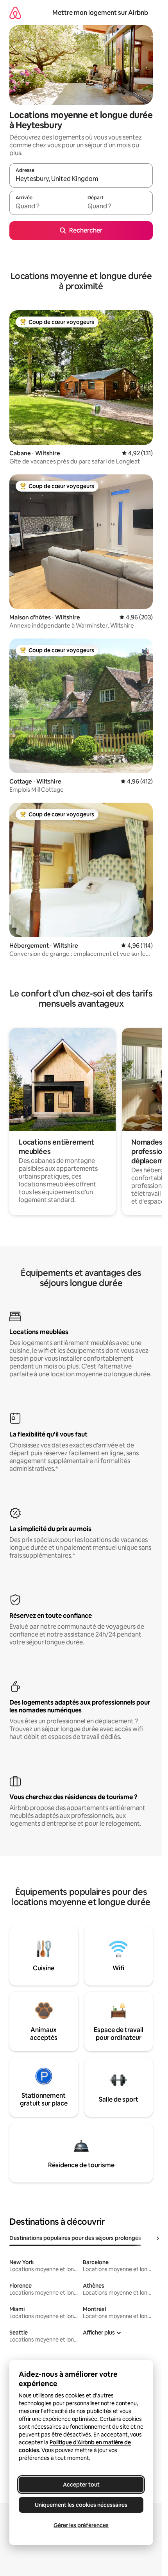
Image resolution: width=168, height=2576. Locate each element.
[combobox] (81, 179)
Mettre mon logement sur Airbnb (100, 13)
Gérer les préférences (81, 2525)
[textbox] (45, 206)
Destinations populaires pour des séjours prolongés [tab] (75, 2238)
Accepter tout (81, 2485)
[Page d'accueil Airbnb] (15, 13)
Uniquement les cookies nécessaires (81, 2505)
